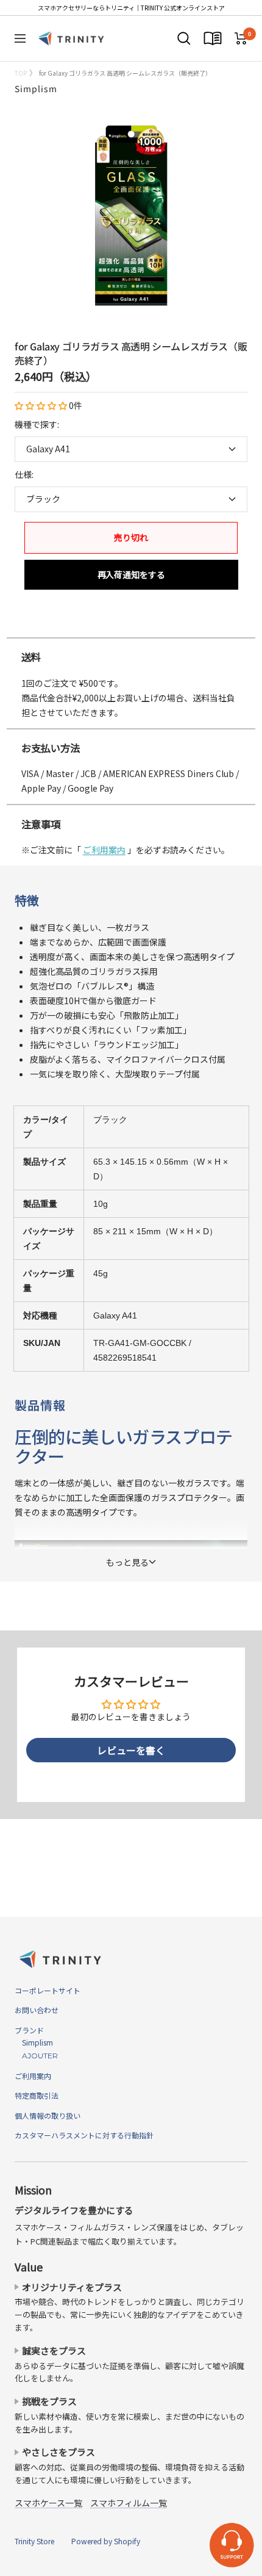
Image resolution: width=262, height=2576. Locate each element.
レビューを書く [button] (131, 1750)
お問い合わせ (37, 2010)
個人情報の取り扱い (48, 2115)
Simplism (36, 89)
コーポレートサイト (48, 1990)
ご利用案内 (104, 850)
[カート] (241, 38)
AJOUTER (36, 2056)
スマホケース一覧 (48, 2503)
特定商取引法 (37, 2095)
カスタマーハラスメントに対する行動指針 (84, 2135)
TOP (21, 73)
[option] (131, 625)
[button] (42, 405)
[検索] (184, 38)
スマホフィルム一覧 (129, 2503)
